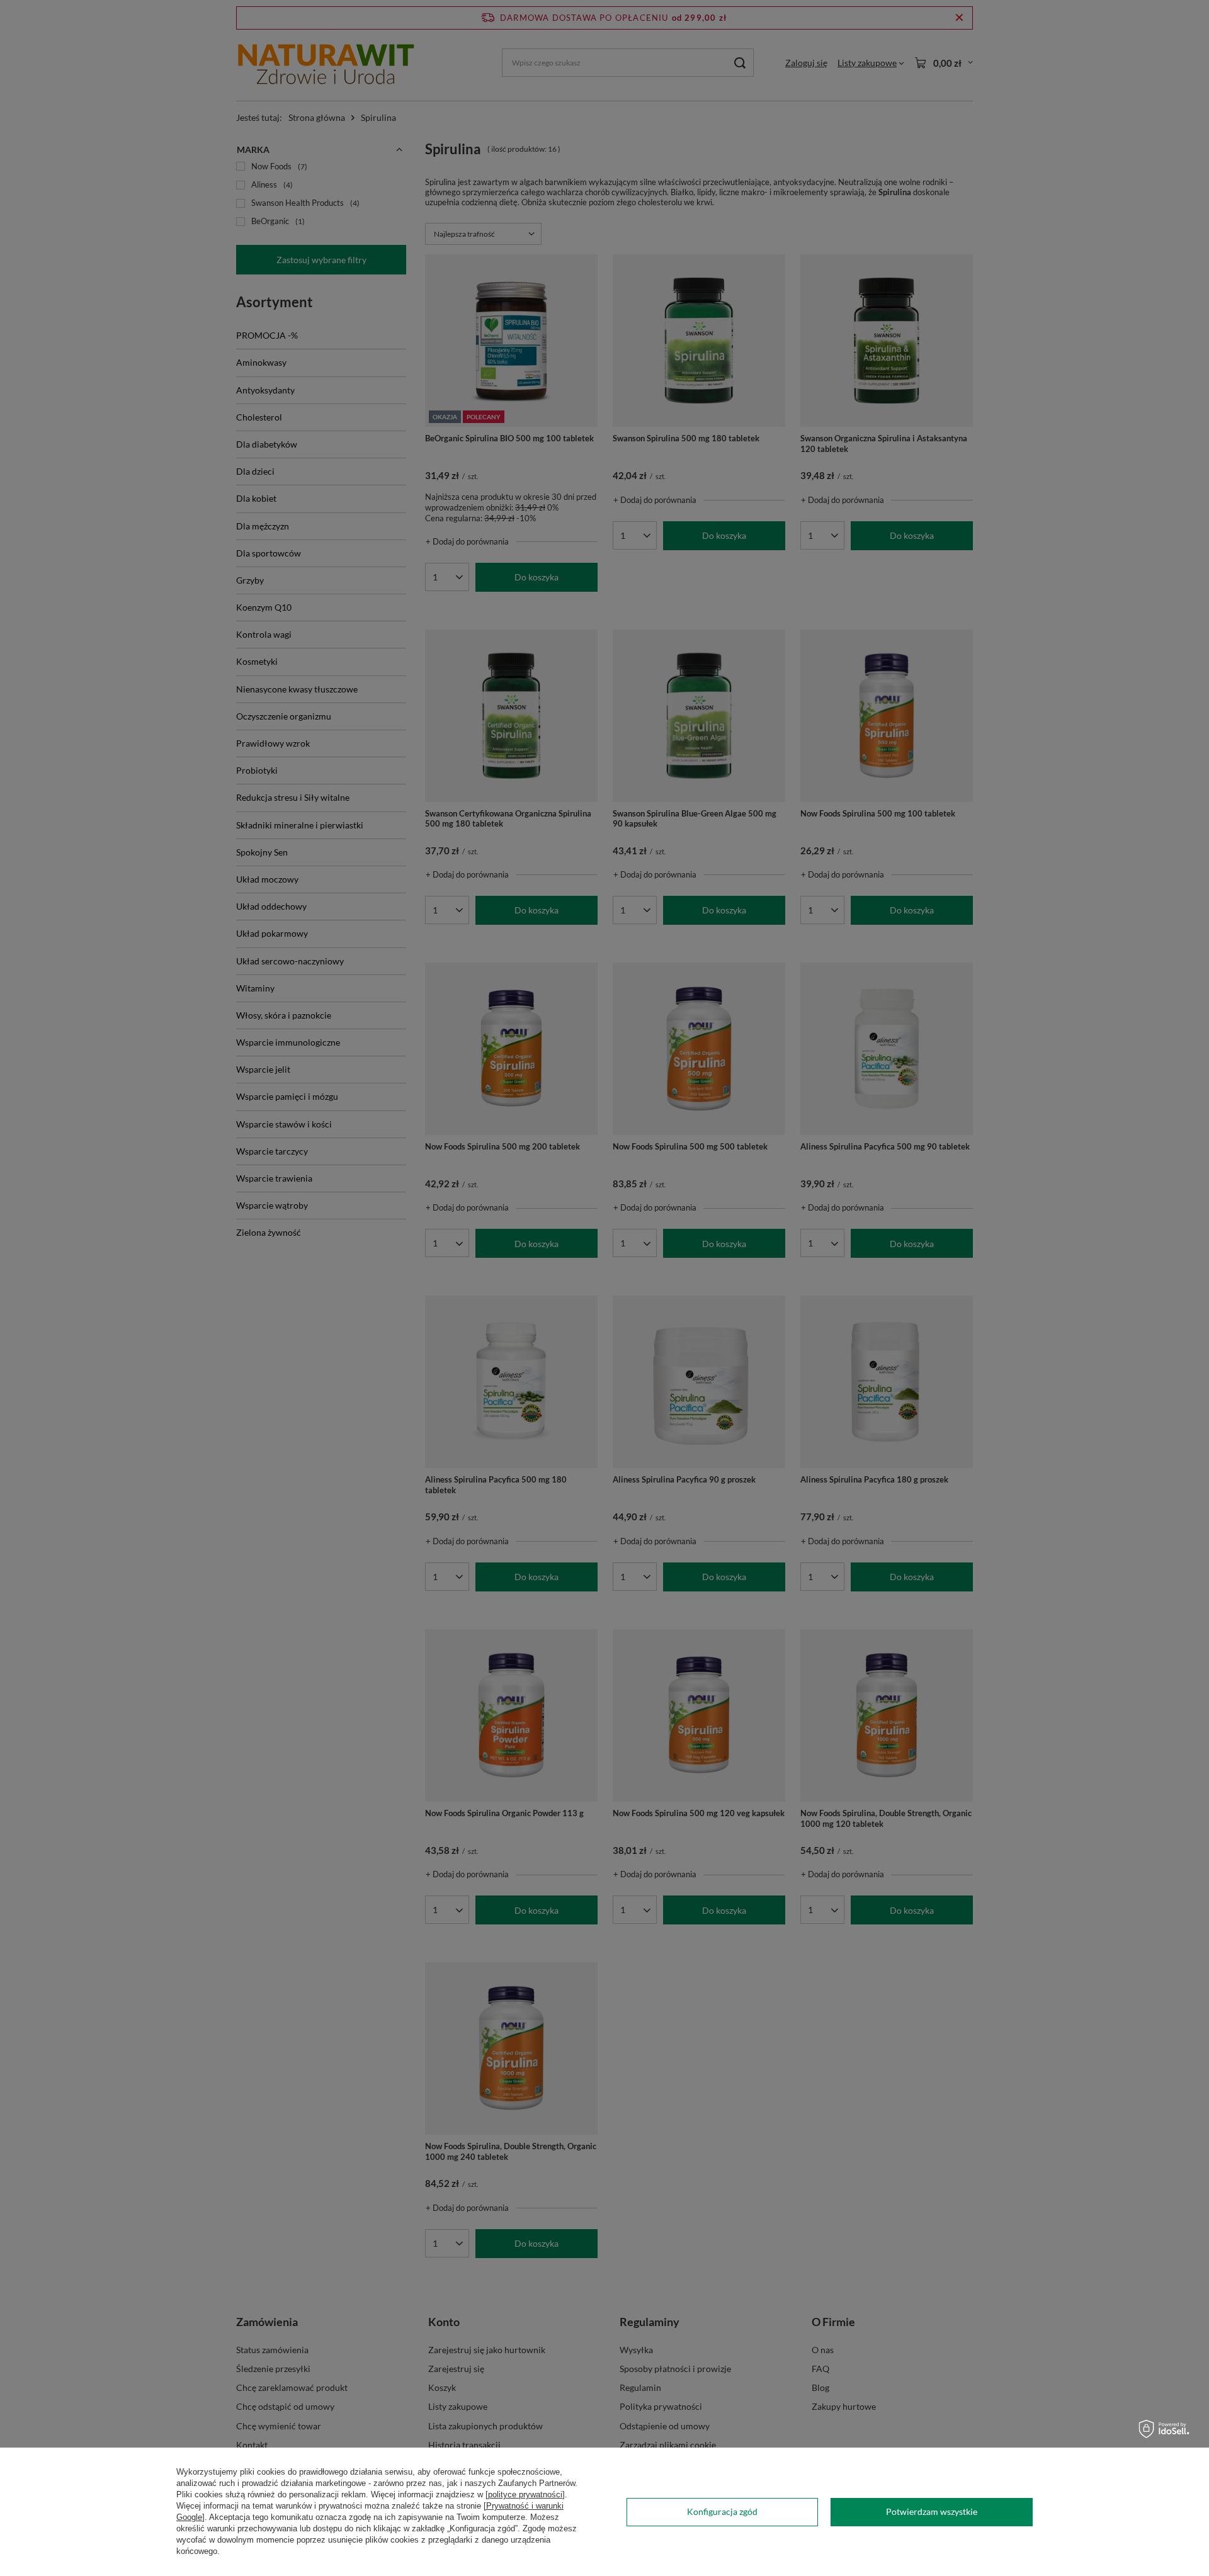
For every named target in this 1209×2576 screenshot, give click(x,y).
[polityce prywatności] (525, 2494)
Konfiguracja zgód (722, 2511)
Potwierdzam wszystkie (932, 2511)
